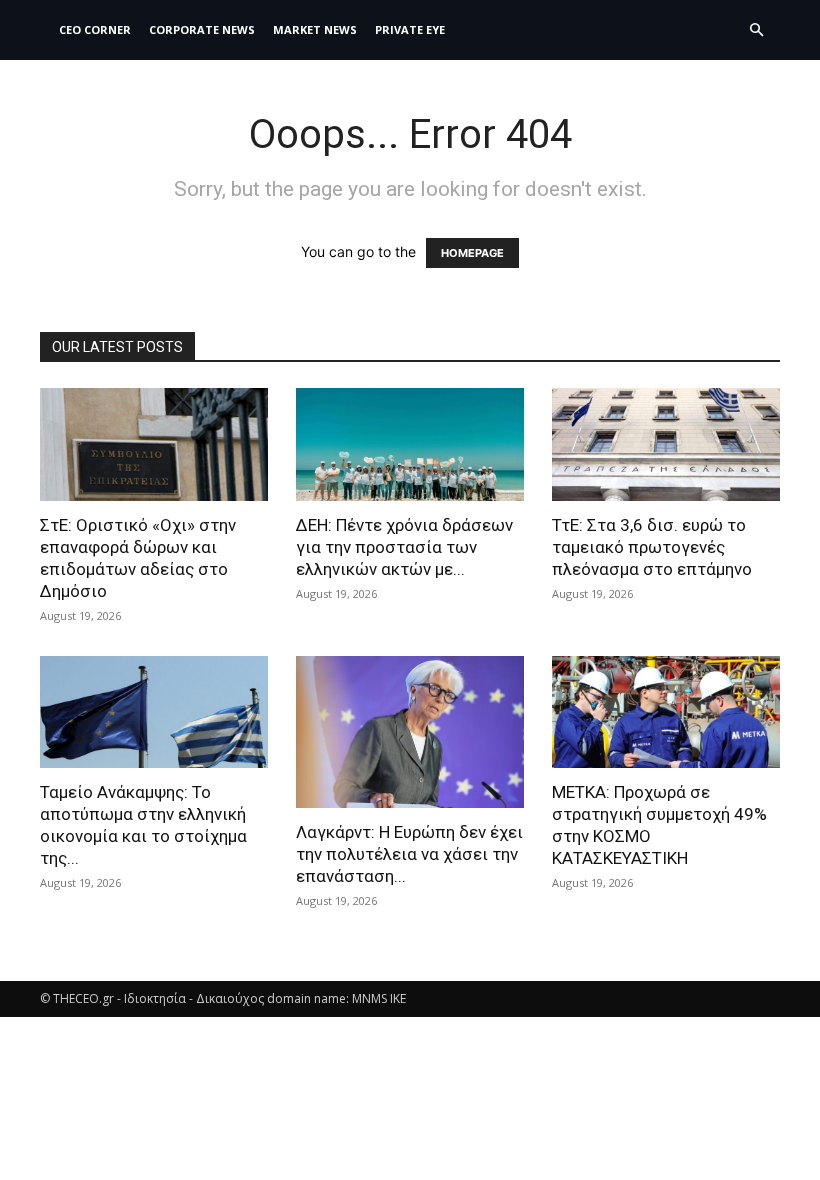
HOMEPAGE (472, 253)
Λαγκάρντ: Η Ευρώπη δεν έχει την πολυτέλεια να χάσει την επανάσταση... (409, 854)
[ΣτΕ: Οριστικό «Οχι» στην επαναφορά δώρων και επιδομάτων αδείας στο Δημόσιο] (154, 444)
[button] (756, 30)
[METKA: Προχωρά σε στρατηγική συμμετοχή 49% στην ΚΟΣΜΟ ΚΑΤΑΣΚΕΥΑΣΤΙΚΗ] (666, 712)
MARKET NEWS (315, 29)
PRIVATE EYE (410, 29)
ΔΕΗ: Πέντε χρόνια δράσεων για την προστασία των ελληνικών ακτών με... (404, 547)
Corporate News (202, 29)
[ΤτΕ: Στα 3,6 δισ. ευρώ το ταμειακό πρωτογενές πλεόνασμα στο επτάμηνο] (666, 444)
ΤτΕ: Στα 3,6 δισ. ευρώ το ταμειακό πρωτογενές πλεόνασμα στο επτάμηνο (652, 547)
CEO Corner (95, 29)
